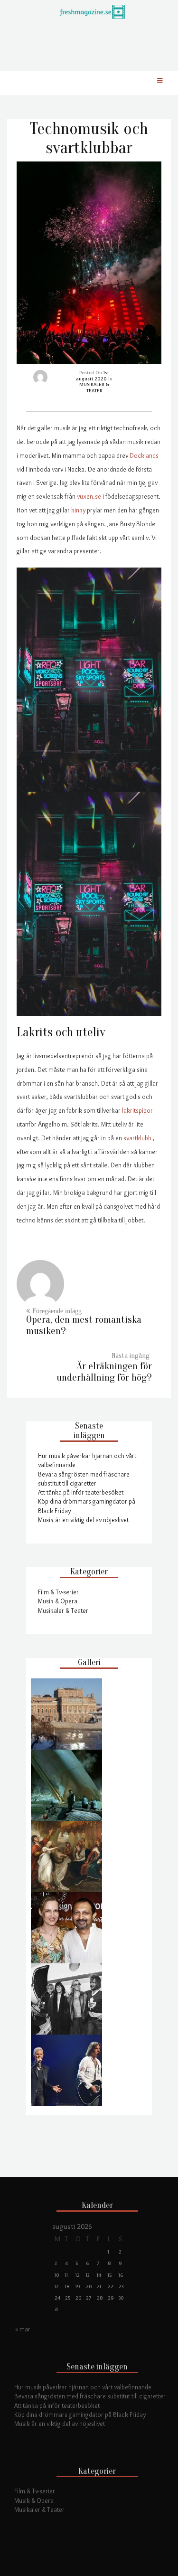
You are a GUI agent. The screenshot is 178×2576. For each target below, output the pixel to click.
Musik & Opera (58, 1601)
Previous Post (84, 1325)
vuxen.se (89, 496)
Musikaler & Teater (63, 1610)
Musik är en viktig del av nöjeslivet (83, 1520)
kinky (78, 510)
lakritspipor (137, 1110)
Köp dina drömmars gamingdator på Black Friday (80, 2415)
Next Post (104, 1372)
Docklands (144, 455)
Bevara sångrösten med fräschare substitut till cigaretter (90, 2396)
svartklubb (137, 1138)
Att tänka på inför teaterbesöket (81, 1492)
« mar (23, 2329)
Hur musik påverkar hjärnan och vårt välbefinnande (83, 2387)
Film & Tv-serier (58, 1592)
